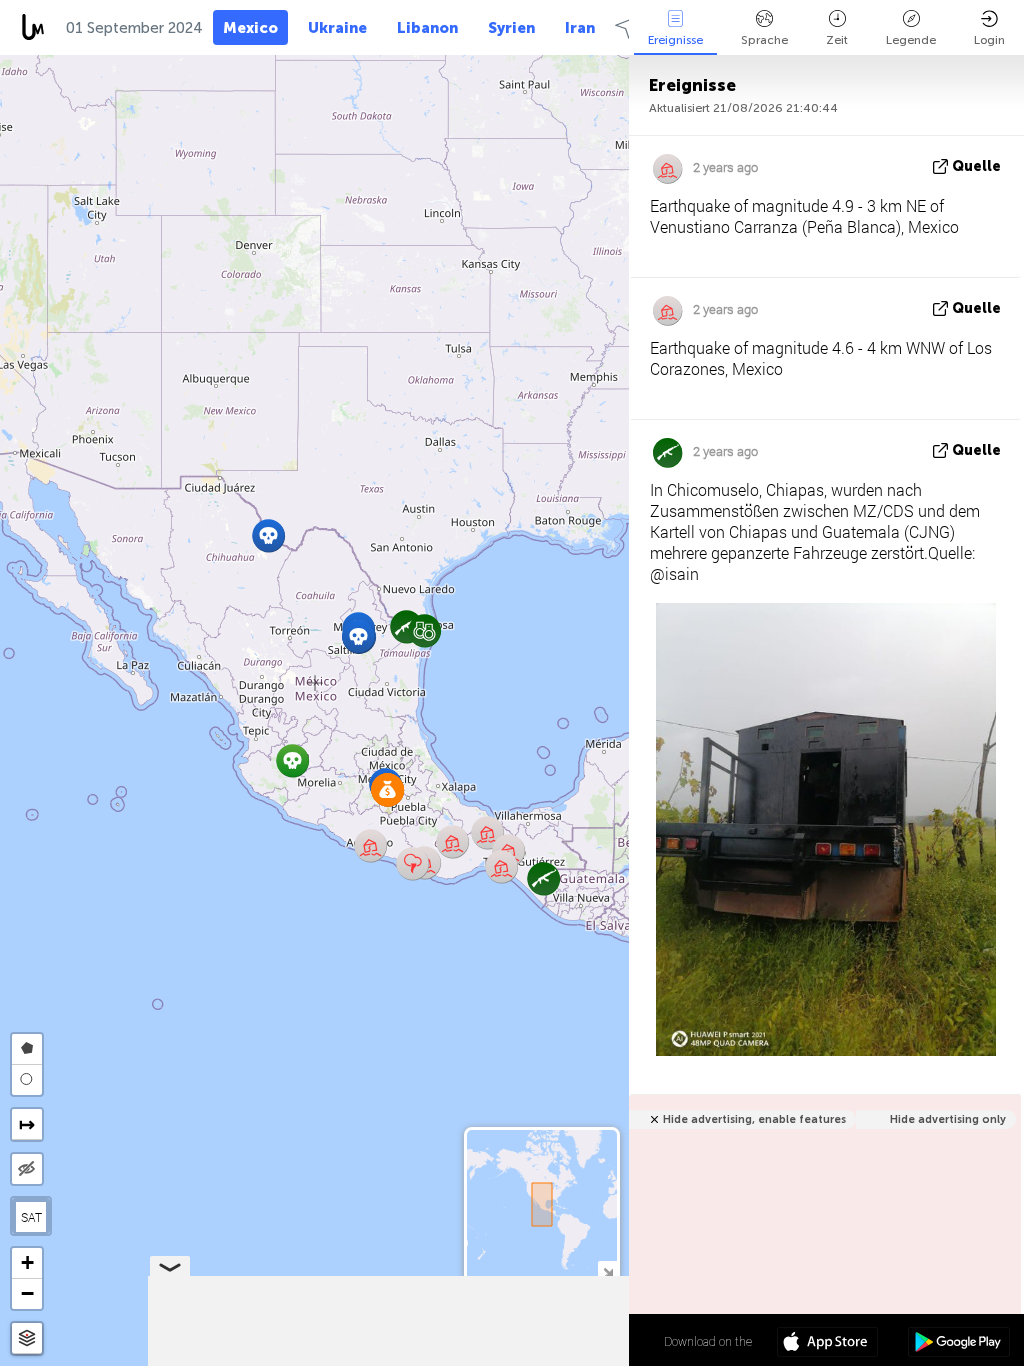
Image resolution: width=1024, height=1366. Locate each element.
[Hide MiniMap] (607, 1270)
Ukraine (337, 28)
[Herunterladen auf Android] (958, 1344)
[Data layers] (27, 1338)
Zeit (837, 40)
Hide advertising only (948, 1119)
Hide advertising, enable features (754, 1119)
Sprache (764, 40)
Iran (580, 28)
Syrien (511, 28)
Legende (911, 40)
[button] (358, 636)
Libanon (427, 28)
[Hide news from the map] (27, 1169)
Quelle (976, 166)
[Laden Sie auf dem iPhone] (827, 1344)
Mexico (250, 28)
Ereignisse (675, 40)
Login (989, 40)
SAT (31, 1217)
